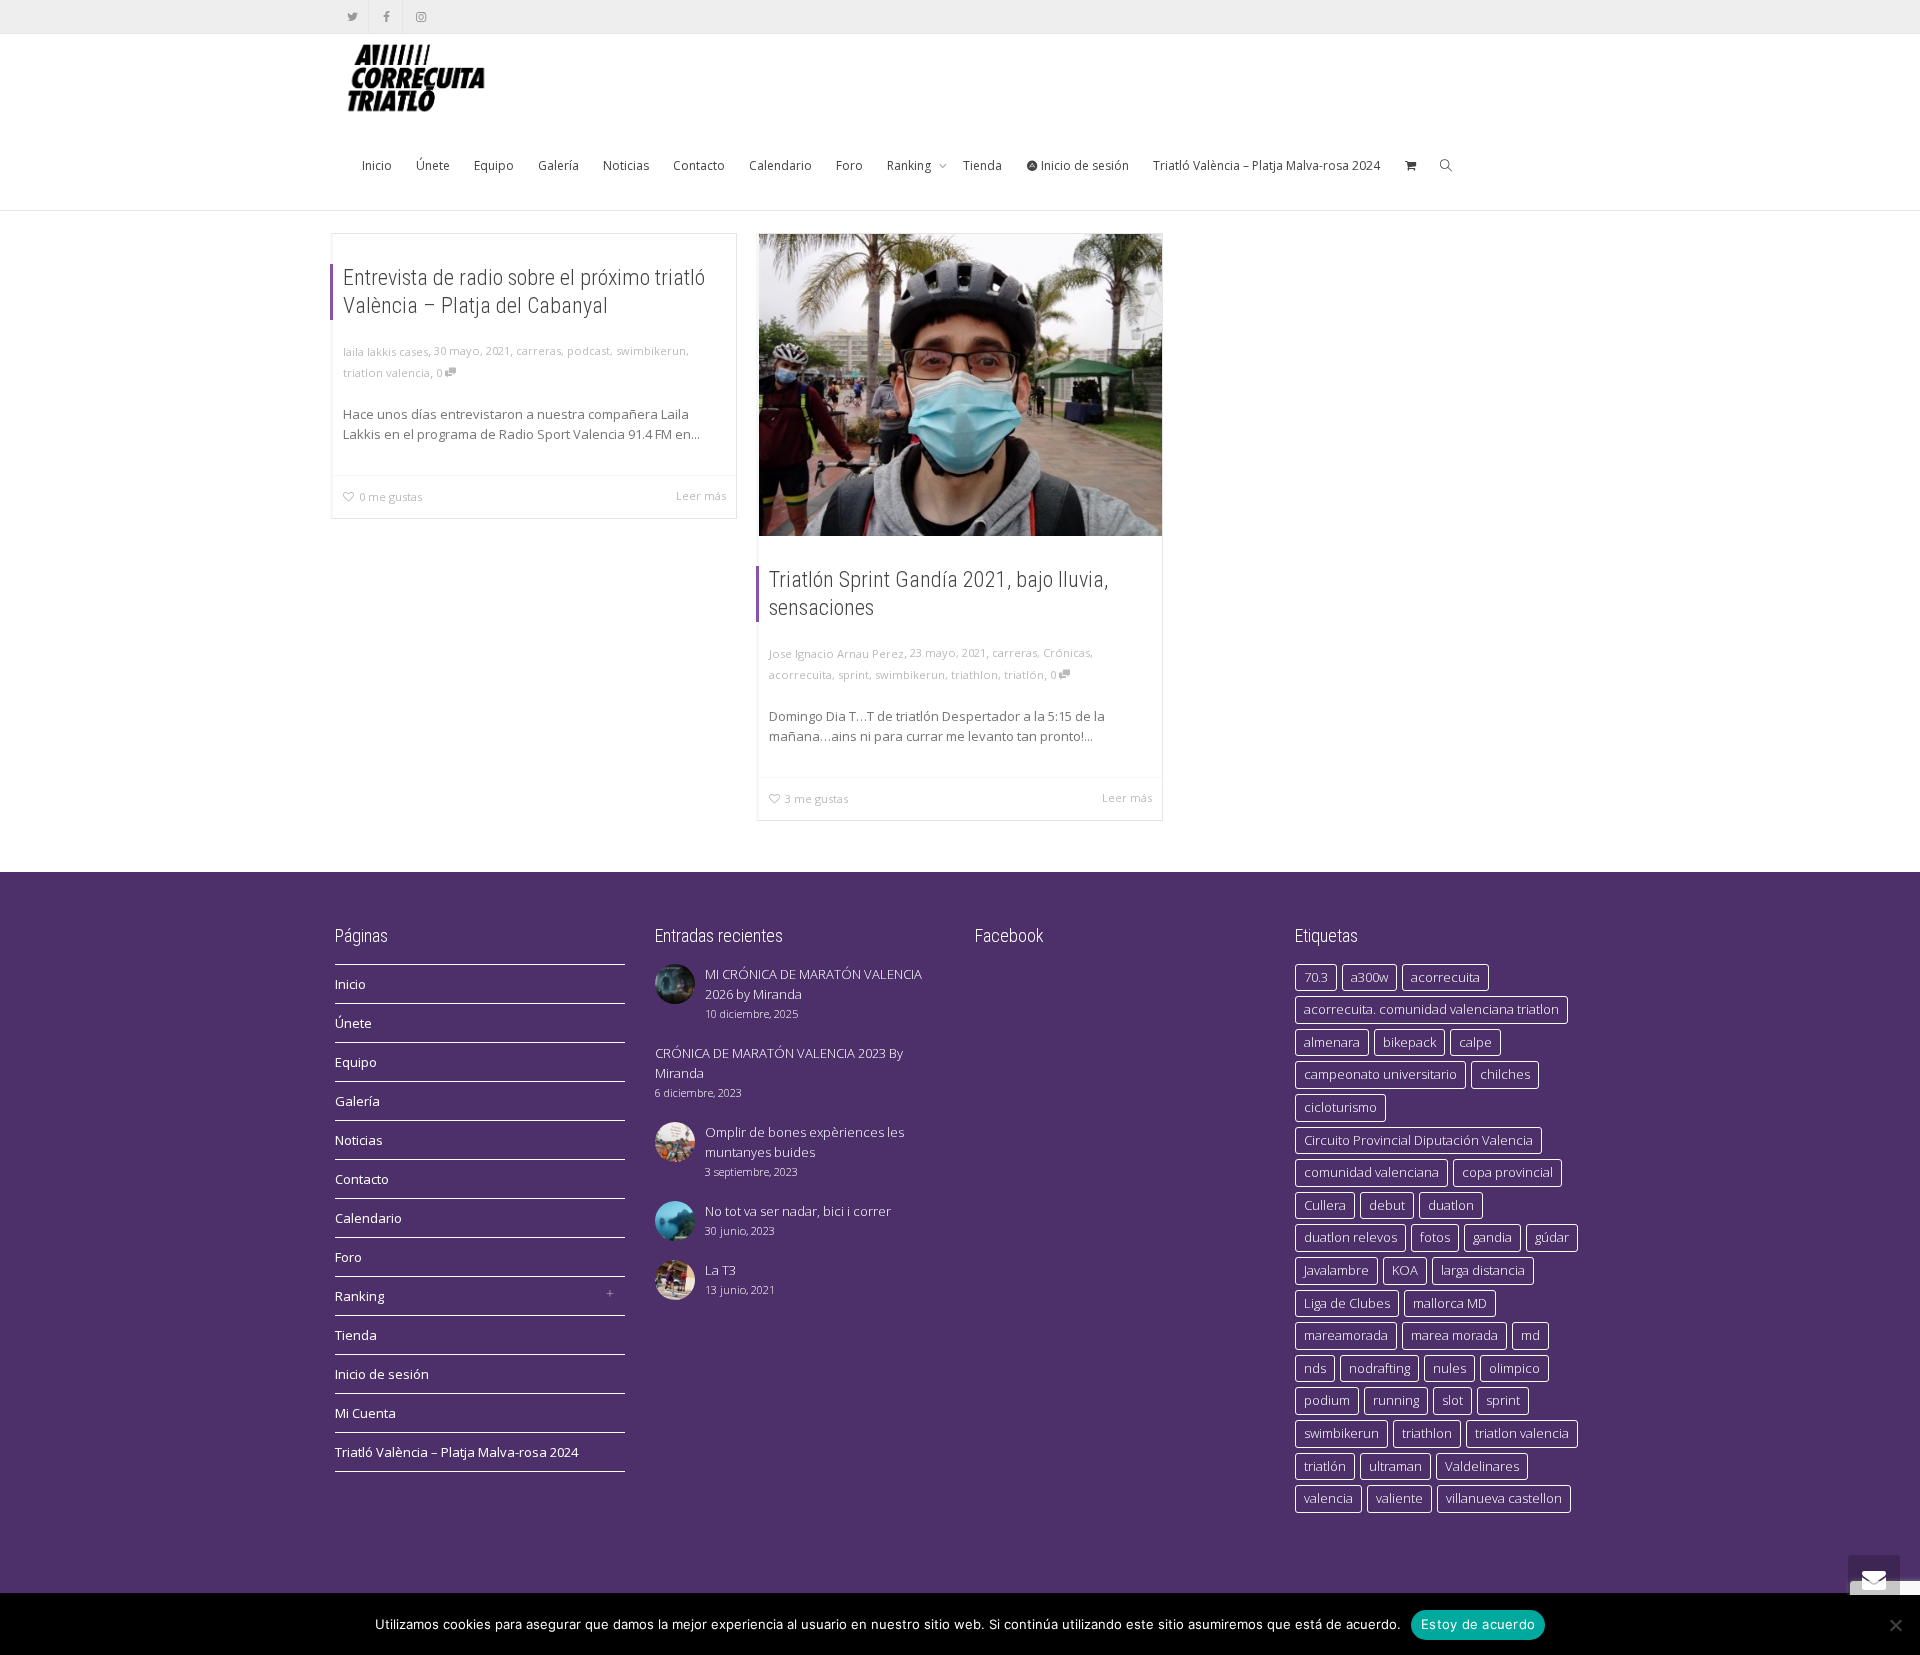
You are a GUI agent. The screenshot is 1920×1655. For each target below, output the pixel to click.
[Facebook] (386, 16)
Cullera (1325, 1205)
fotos (1435, 1237)
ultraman (1395, 1466)
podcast (588, 350)
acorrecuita (800, 674)
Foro (849, 165)
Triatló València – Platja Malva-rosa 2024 (1266, 165)
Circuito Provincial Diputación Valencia (1418, 1140)
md (1530, 1335)
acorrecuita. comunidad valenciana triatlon (1431, 1009)
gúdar (1552, 1237)
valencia (1328, 1498)
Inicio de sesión (1083, 165)
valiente (1399, 1498)
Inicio (377, 165)
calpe (1475, 1042)
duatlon (1451, 1205)
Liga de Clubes (1347, 1303)
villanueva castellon (1504, 1498)
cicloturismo (1340, 1107)
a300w (1369, 977)
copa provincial (1507, 1172)
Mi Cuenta (365, 1413)
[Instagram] (420, 16)
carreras (538, 350)
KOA (1405, 1270)
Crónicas (1066, 652)
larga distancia (1483, 1270)
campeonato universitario (1380, 1074)
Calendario (780, 165)
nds (1315, 1368)
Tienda (982, 165)
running (1396, 1400)
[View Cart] (1410, 166)
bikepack (1409, 1042)
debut (1387, 1205)
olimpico (1514, 1368)
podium (1327, 1400)
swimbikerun (651, 350)
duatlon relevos (1350, 1237)
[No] (1895, 1625)
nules (1449, 1368)
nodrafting (1379, 1368)
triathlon (974, 674)
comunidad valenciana (1371, 1172)
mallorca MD (1450, 1303)
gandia (1492, 1237)
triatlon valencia (386, 372)
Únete (433, 165)
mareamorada (1346, 1335)
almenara (1332, 1042)
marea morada (1454, 1335)
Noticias (626, 165)
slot (1452, 1400)
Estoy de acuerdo (1478, 1624)
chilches (1505, 1074)
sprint (853, 674)
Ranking (910, 165)
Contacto (699, 165)
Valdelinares (1482, 1466)
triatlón (1024, 674)
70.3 (1316, 977)
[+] (960, 385)
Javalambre (1336, 1270)
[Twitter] (352, 16)
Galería (558, 165)
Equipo (494, 165)
